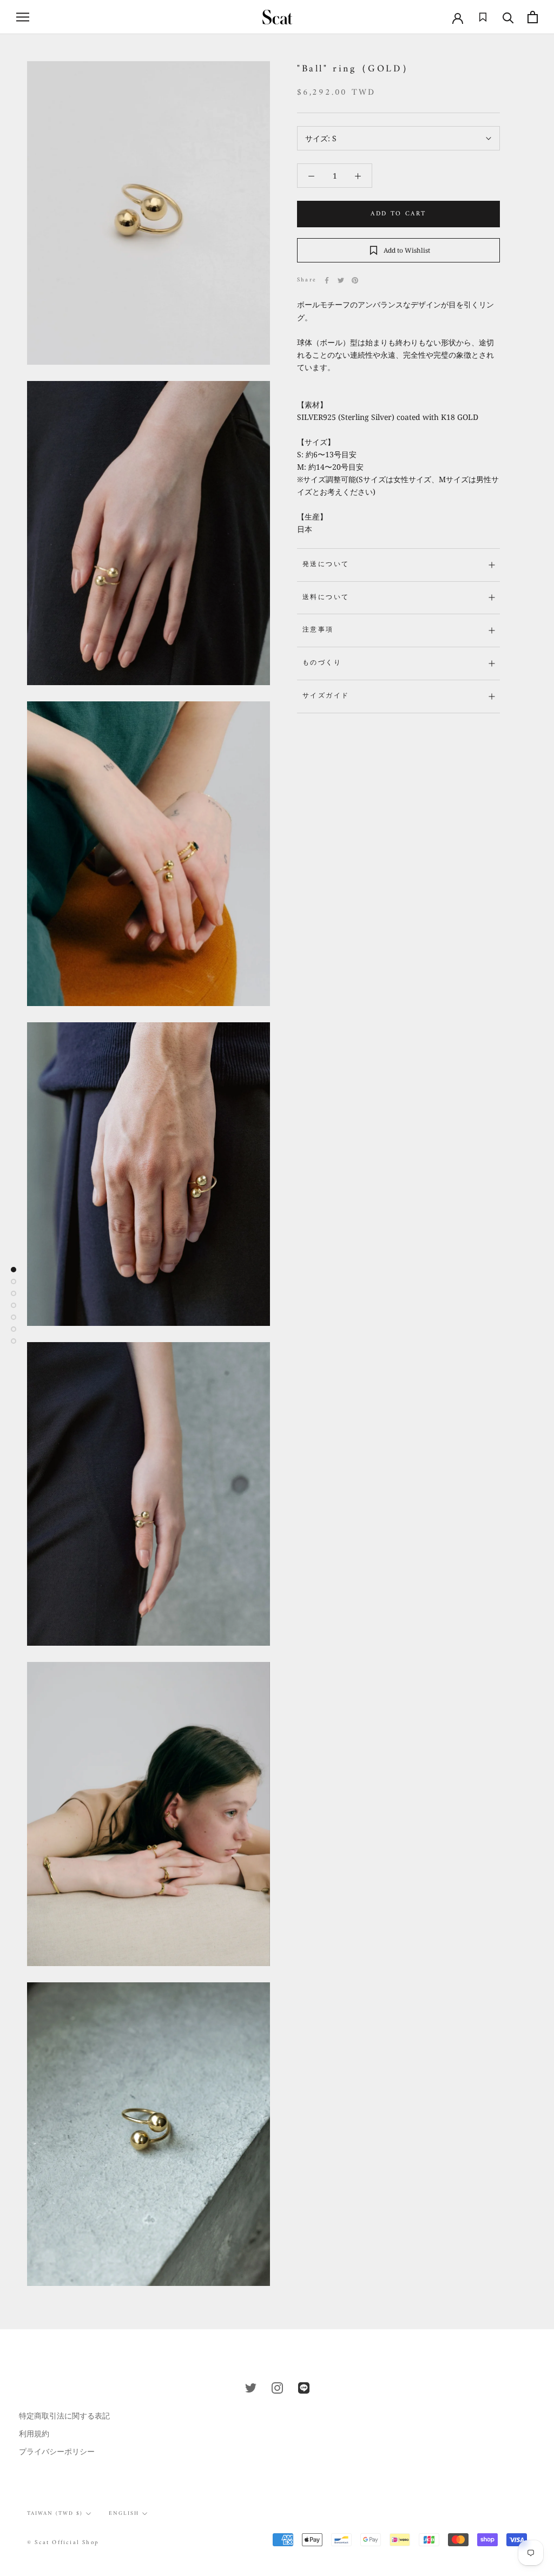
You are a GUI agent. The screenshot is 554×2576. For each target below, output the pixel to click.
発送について (326, 565)
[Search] (508, 17)
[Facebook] (327, 280)
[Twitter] (341, 280)
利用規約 (34, 2433)
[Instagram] (277, 2387)
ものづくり (322, 663)
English (124, 2513)
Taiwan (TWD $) (55, 2513)
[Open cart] (533, 17)
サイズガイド (326, 696)
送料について (326, 598)
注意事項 (318, 630)
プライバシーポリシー (57, 2451)
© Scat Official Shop (63, 2543)
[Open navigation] (23, 17)
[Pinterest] (355, 280)
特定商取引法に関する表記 (64, 2416)
